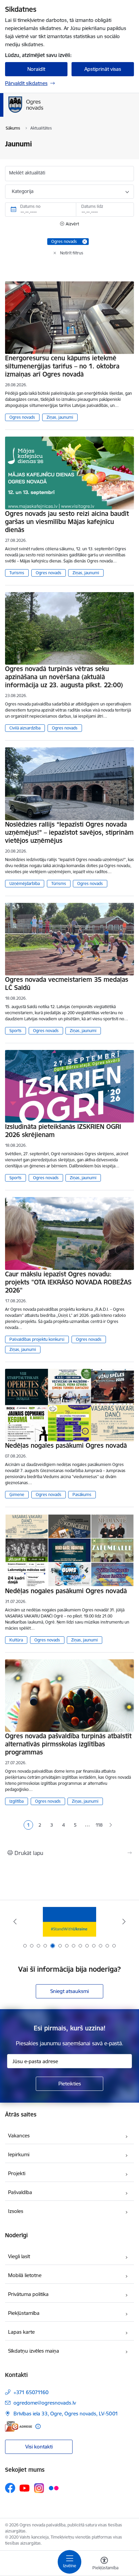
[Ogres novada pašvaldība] (69, 113)
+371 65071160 (31, 2392)
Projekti (17, 2173)
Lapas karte (21, 2332)
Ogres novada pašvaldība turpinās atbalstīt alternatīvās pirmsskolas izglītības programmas (68, 1744)
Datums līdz (92, 206)
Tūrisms (59, 883)
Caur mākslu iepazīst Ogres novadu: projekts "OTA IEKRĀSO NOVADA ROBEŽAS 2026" (68, 1282)
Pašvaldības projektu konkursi (37, 1339)
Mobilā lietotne (25, 2275)
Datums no (30, 206)
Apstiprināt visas (103, 69)
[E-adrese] (19, 2426)
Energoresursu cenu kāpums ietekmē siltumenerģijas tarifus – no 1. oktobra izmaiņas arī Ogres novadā (62, 366)
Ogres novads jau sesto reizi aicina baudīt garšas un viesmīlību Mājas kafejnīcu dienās (67, 522)
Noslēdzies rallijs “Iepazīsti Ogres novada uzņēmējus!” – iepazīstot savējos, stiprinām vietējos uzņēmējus (69, 832)
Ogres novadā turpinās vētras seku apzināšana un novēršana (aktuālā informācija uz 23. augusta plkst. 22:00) (64, 677)
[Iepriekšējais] (15, 1921)
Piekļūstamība (24, 2313)
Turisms (17, 573)
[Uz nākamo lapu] (111, 1825)
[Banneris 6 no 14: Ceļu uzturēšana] (69, 1922)
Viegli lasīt (19, 2256)
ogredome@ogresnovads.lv (45, 2403)
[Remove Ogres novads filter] (85, 242)
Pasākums (82, 1494)
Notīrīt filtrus (72, 253)
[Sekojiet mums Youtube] (25, 2488)
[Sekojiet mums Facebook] (10, 2488)
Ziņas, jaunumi (60, 417)
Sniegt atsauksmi (69, 1991)
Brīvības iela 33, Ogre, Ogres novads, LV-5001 (66, 2414)
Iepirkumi (19, 2154)
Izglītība (17, 1801)
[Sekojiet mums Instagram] (39, 2488)
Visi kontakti (39, 2447)
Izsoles (16, 2211)
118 (99, 1825)
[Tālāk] (124, 1921)
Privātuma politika (28, 2294)
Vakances (19, 2136)
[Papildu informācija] (38, 2426)
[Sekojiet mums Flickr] (54, 2488)
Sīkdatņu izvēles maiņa (34, 2351)
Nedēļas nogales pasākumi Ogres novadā (66, 1445)
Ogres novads (22, 417)
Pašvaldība (20, 2192)
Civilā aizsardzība (25, 728)
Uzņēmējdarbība (25, 883)
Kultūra (16, 1640)
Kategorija (23, 191)
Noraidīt (36, 69)
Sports (16, 1031)
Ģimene (17, 1494)
